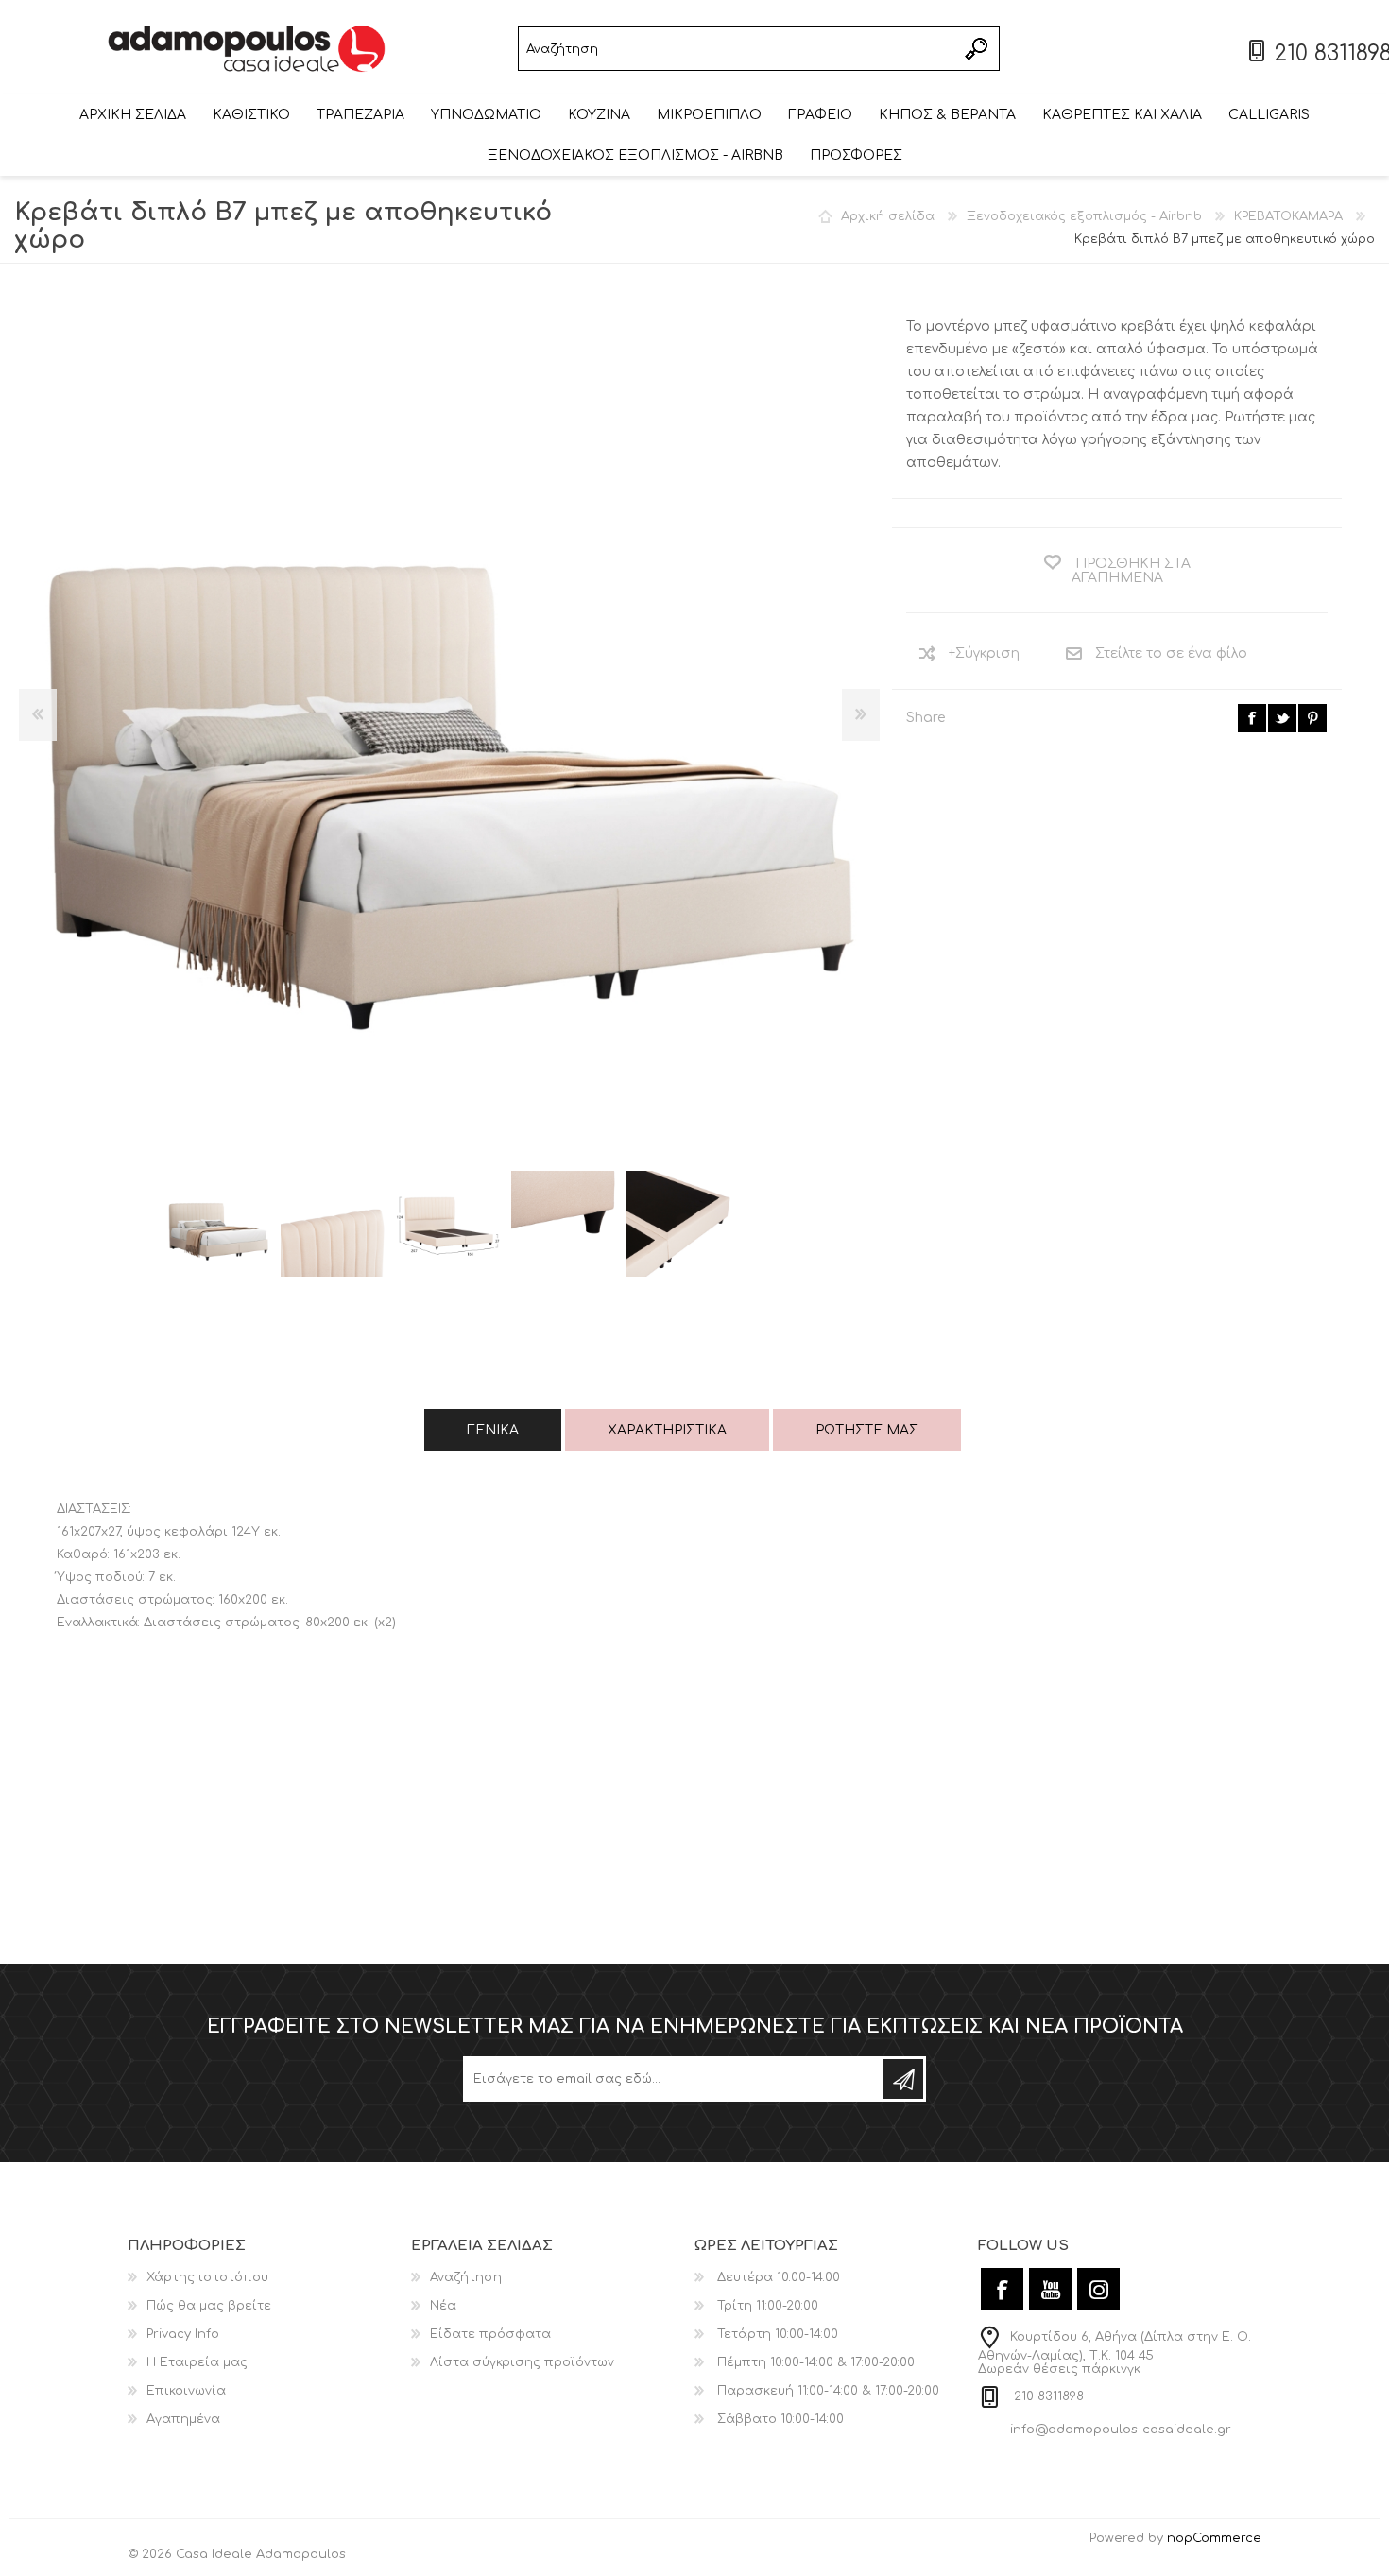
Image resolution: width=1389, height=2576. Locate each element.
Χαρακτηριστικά (667, 1430)
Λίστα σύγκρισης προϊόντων (522, 2362)
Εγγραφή (903, 2079)
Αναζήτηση (977, 49)
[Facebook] (1002, 2289)
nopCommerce (1214, 2538)
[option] (218, 1224)
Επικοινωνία (186, 2391)
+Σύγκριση (984, 653)
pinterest (1312, 718)
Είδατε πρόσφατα (490, 2334)
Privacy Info (183, 2334)
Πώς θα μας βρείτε (209, 2306)
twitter (1282, 718)
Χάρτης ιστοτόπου (207, 2277)
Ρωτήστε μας (867, 1430)
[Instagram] (1098, 2289)
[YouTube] (1050, 2289)
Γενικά (493, 1430)
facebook (1252, 718)
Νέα (443, 2306)
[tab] (493, 1430)
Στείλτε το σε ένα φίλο (1171, 653)
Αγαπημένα (183, 2419)
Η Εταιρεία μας (197, 2362)
